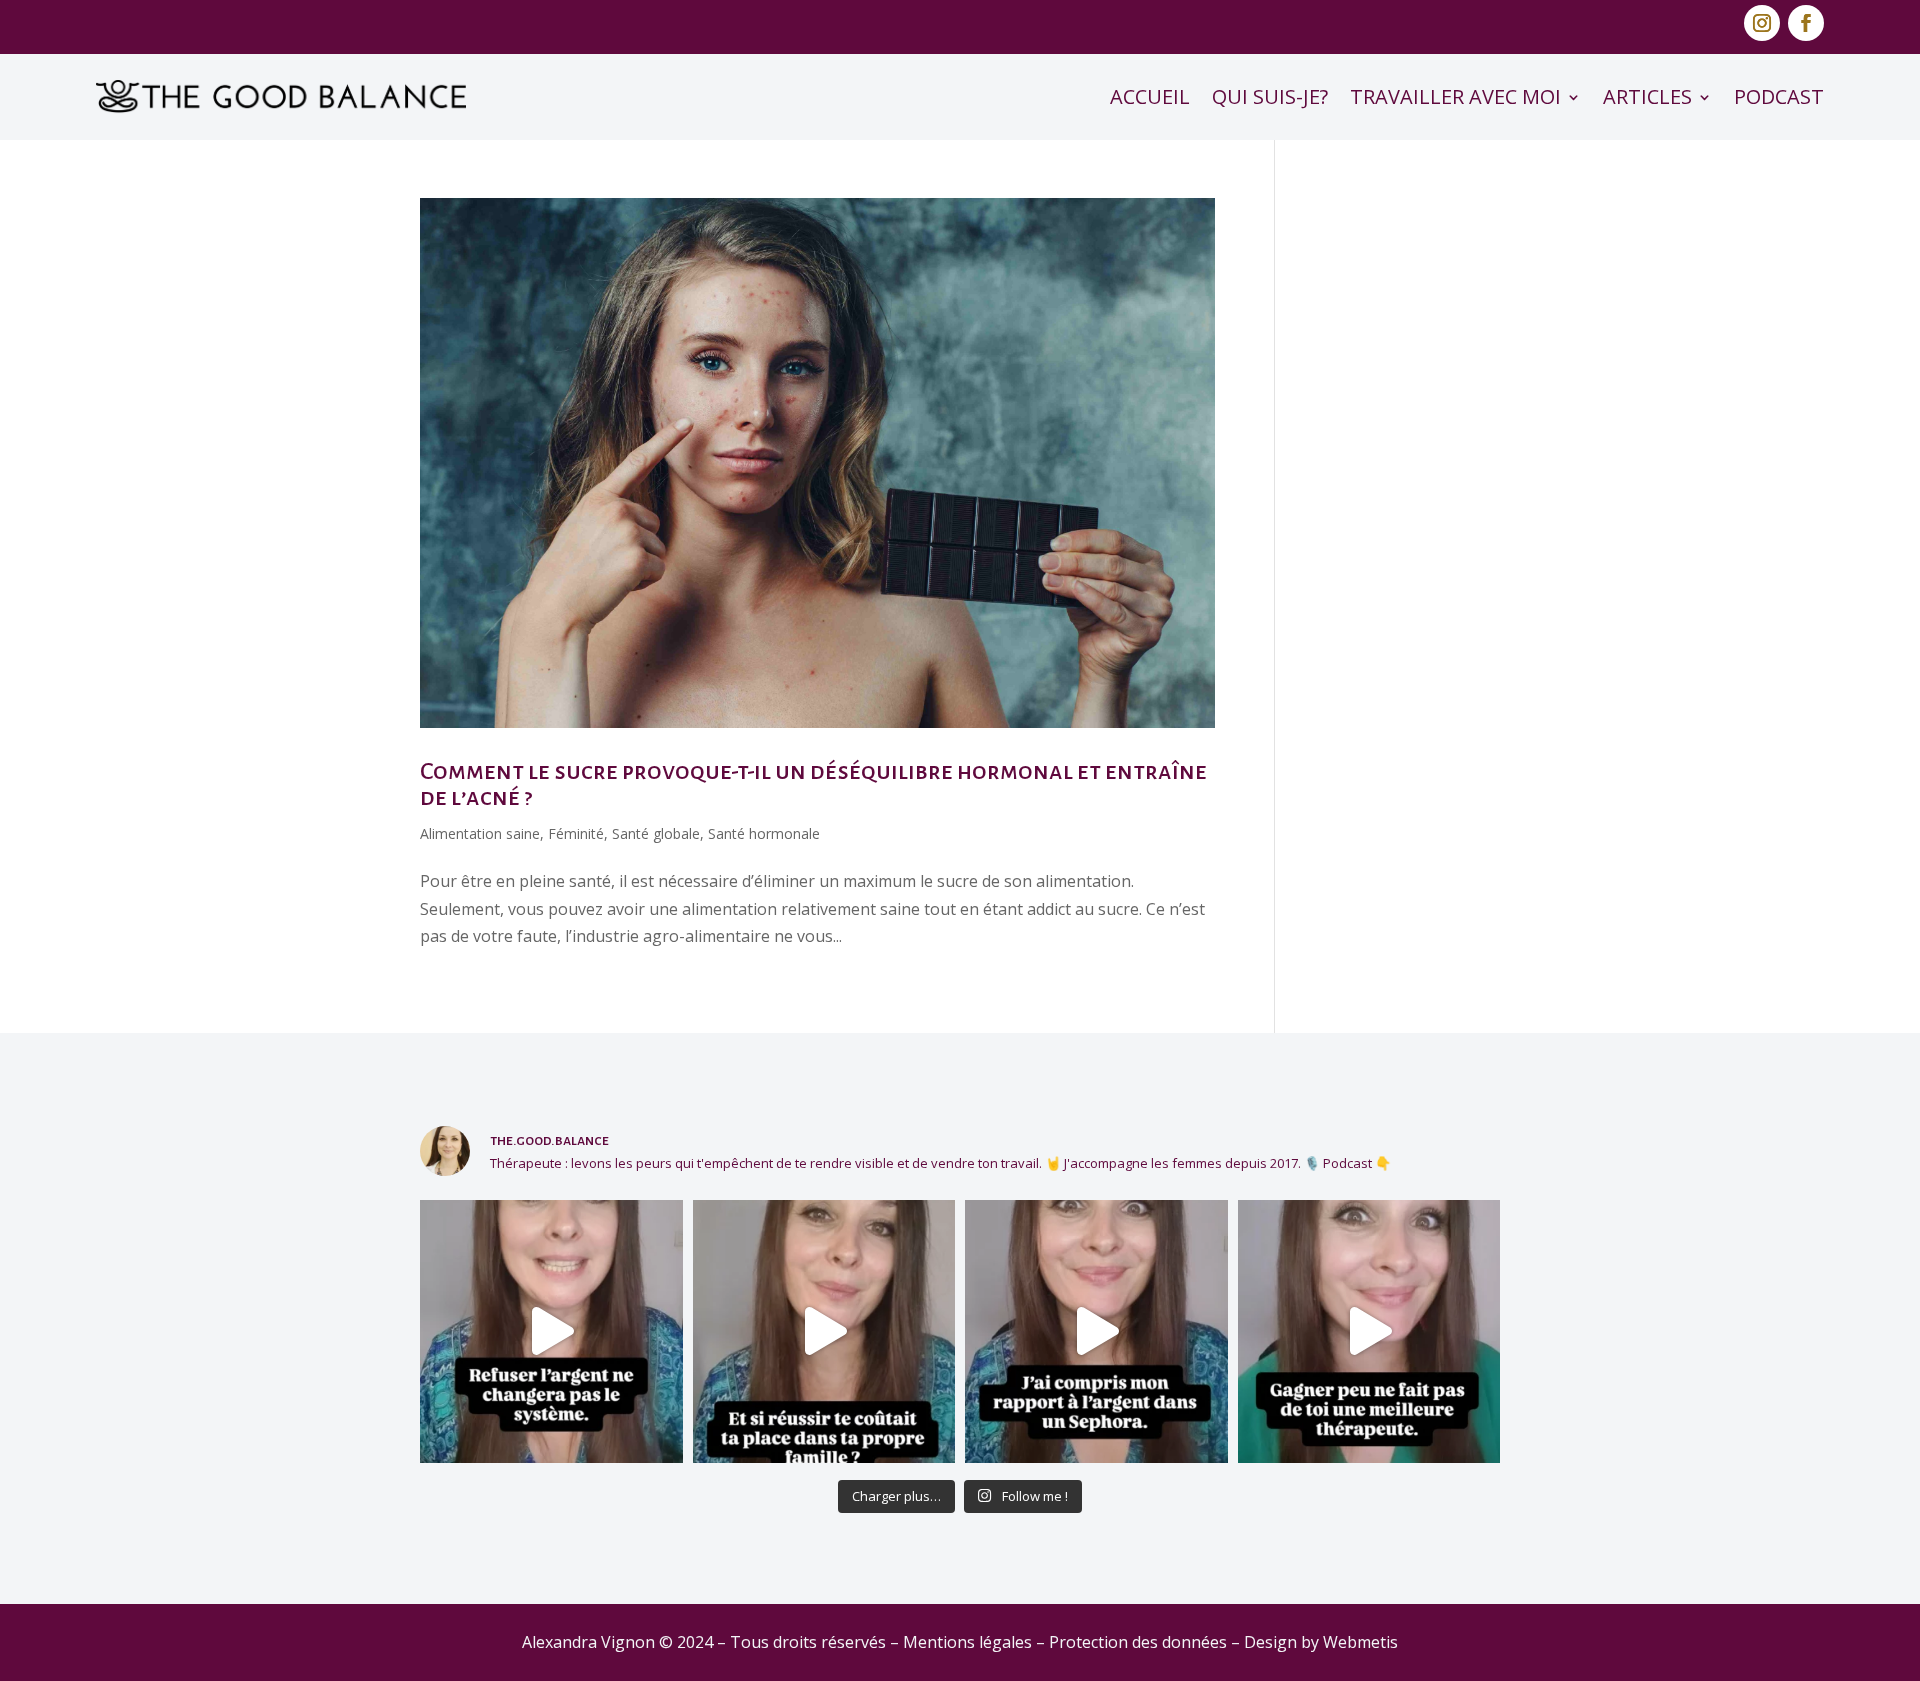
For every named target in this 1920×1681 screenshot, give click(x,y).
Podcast (1779, 96)
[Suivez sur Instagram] (1762, 23)
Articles (1647, 96)
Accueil (1150, 96)
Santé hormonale (764, 833)
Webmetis (1360, 1642)
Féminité (576, 833)
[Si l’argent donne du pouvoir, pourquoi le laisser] (551, 1331)
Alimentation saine (480, 833)
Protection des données (1138, 1642)
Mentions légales (967, 1642)
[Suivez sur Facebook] (1806, 23)
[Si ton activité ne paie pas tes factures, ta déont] (1369, 1331)
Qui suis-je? (1270, 96)
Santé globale (656, 833)
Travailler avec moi (1455, 96)
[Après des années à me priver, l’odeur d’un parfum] (1096, 1331)
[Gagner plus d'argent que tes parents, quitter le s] (824, 1331)
